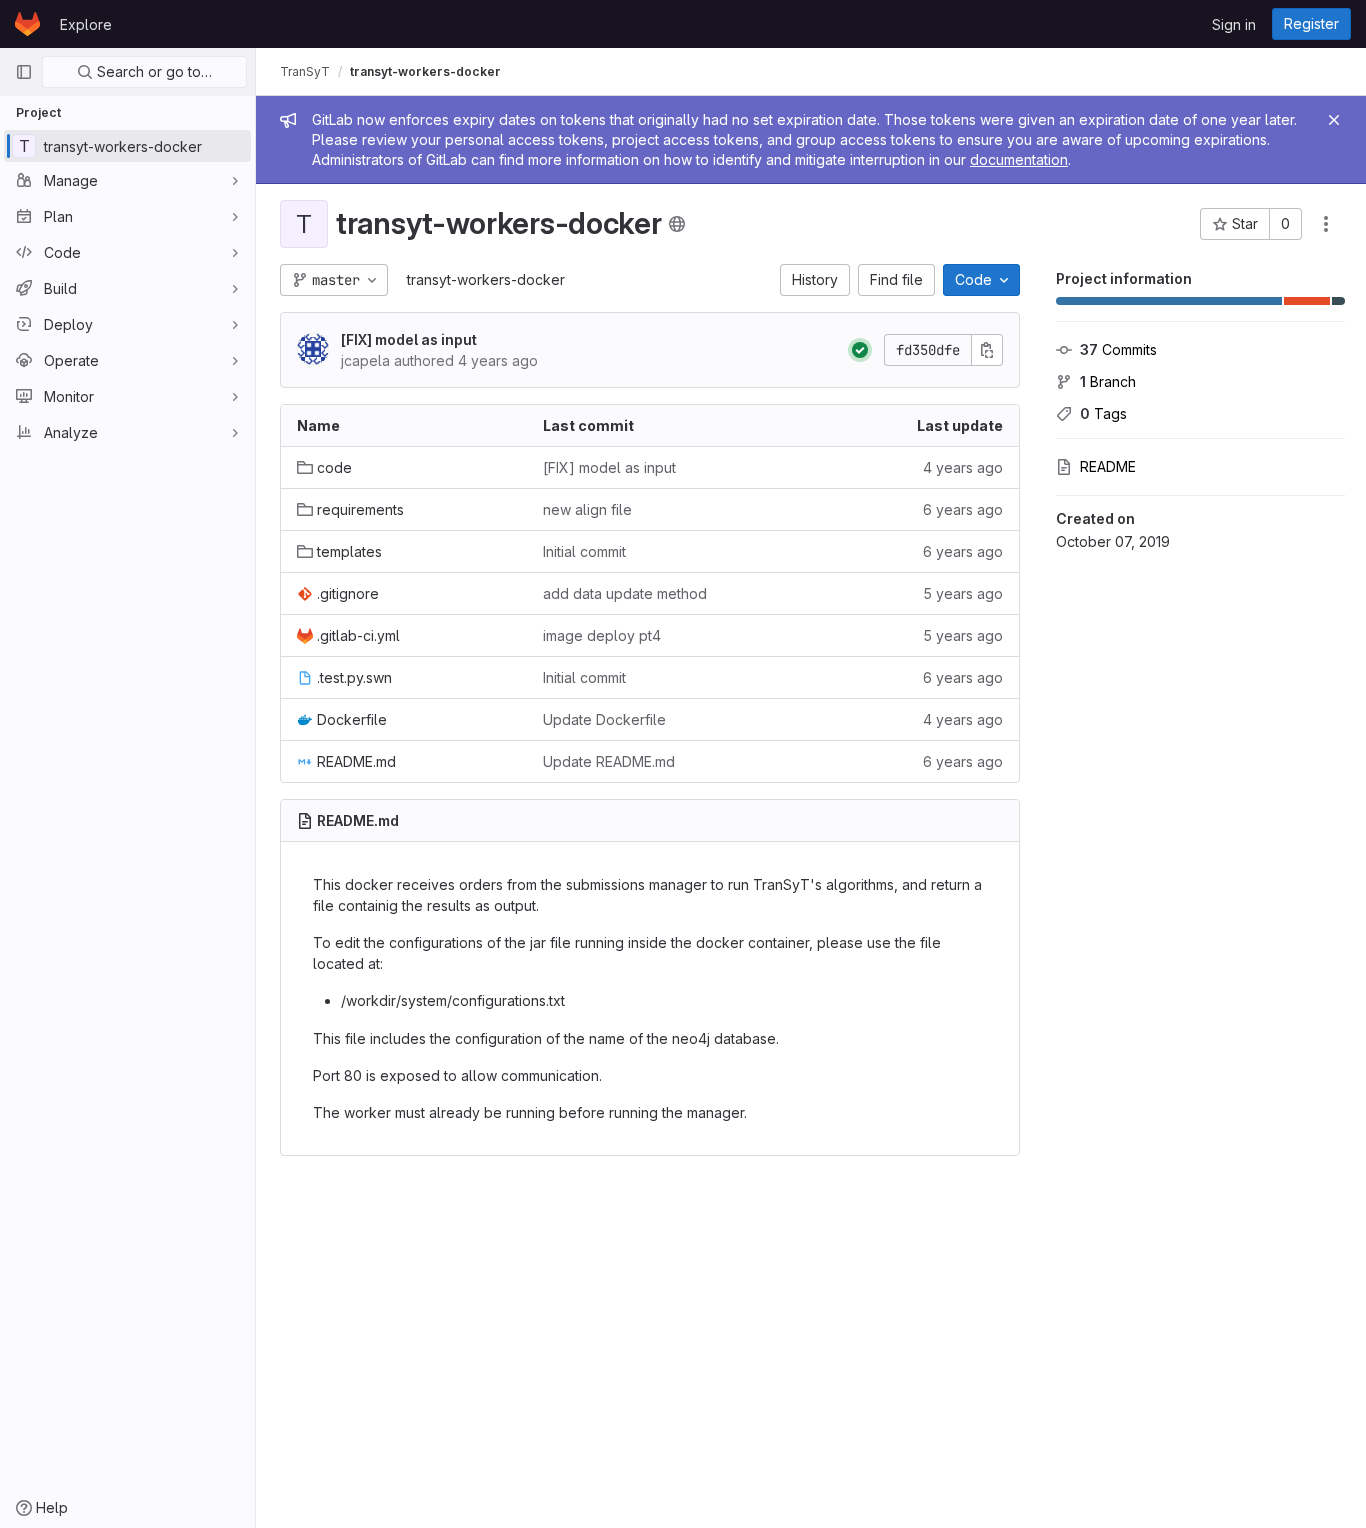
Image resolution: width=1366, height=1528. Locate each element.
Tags (1103, 413)
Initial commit (584, 551)
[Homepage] (27, 24)
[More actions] (1326, 224)
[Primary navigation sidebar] (24, 72)
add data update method (625, 593)
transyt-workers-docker (486, 279)
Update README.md (609, 761)
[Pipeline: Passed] (860, 350)
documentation (1019, 159)
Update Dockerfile (604, 719)
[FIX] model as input (409, 339)
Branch (1108, 381)
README (1108, 466)
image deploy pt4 (602, 635)
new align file (587, 509)
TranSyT (305, 71)
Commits (1118, 349)
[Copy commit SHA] (987, 350)
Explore (86, 24)
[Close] (1334, 120)
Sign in (1234, 24)
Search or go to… (152, 71)
